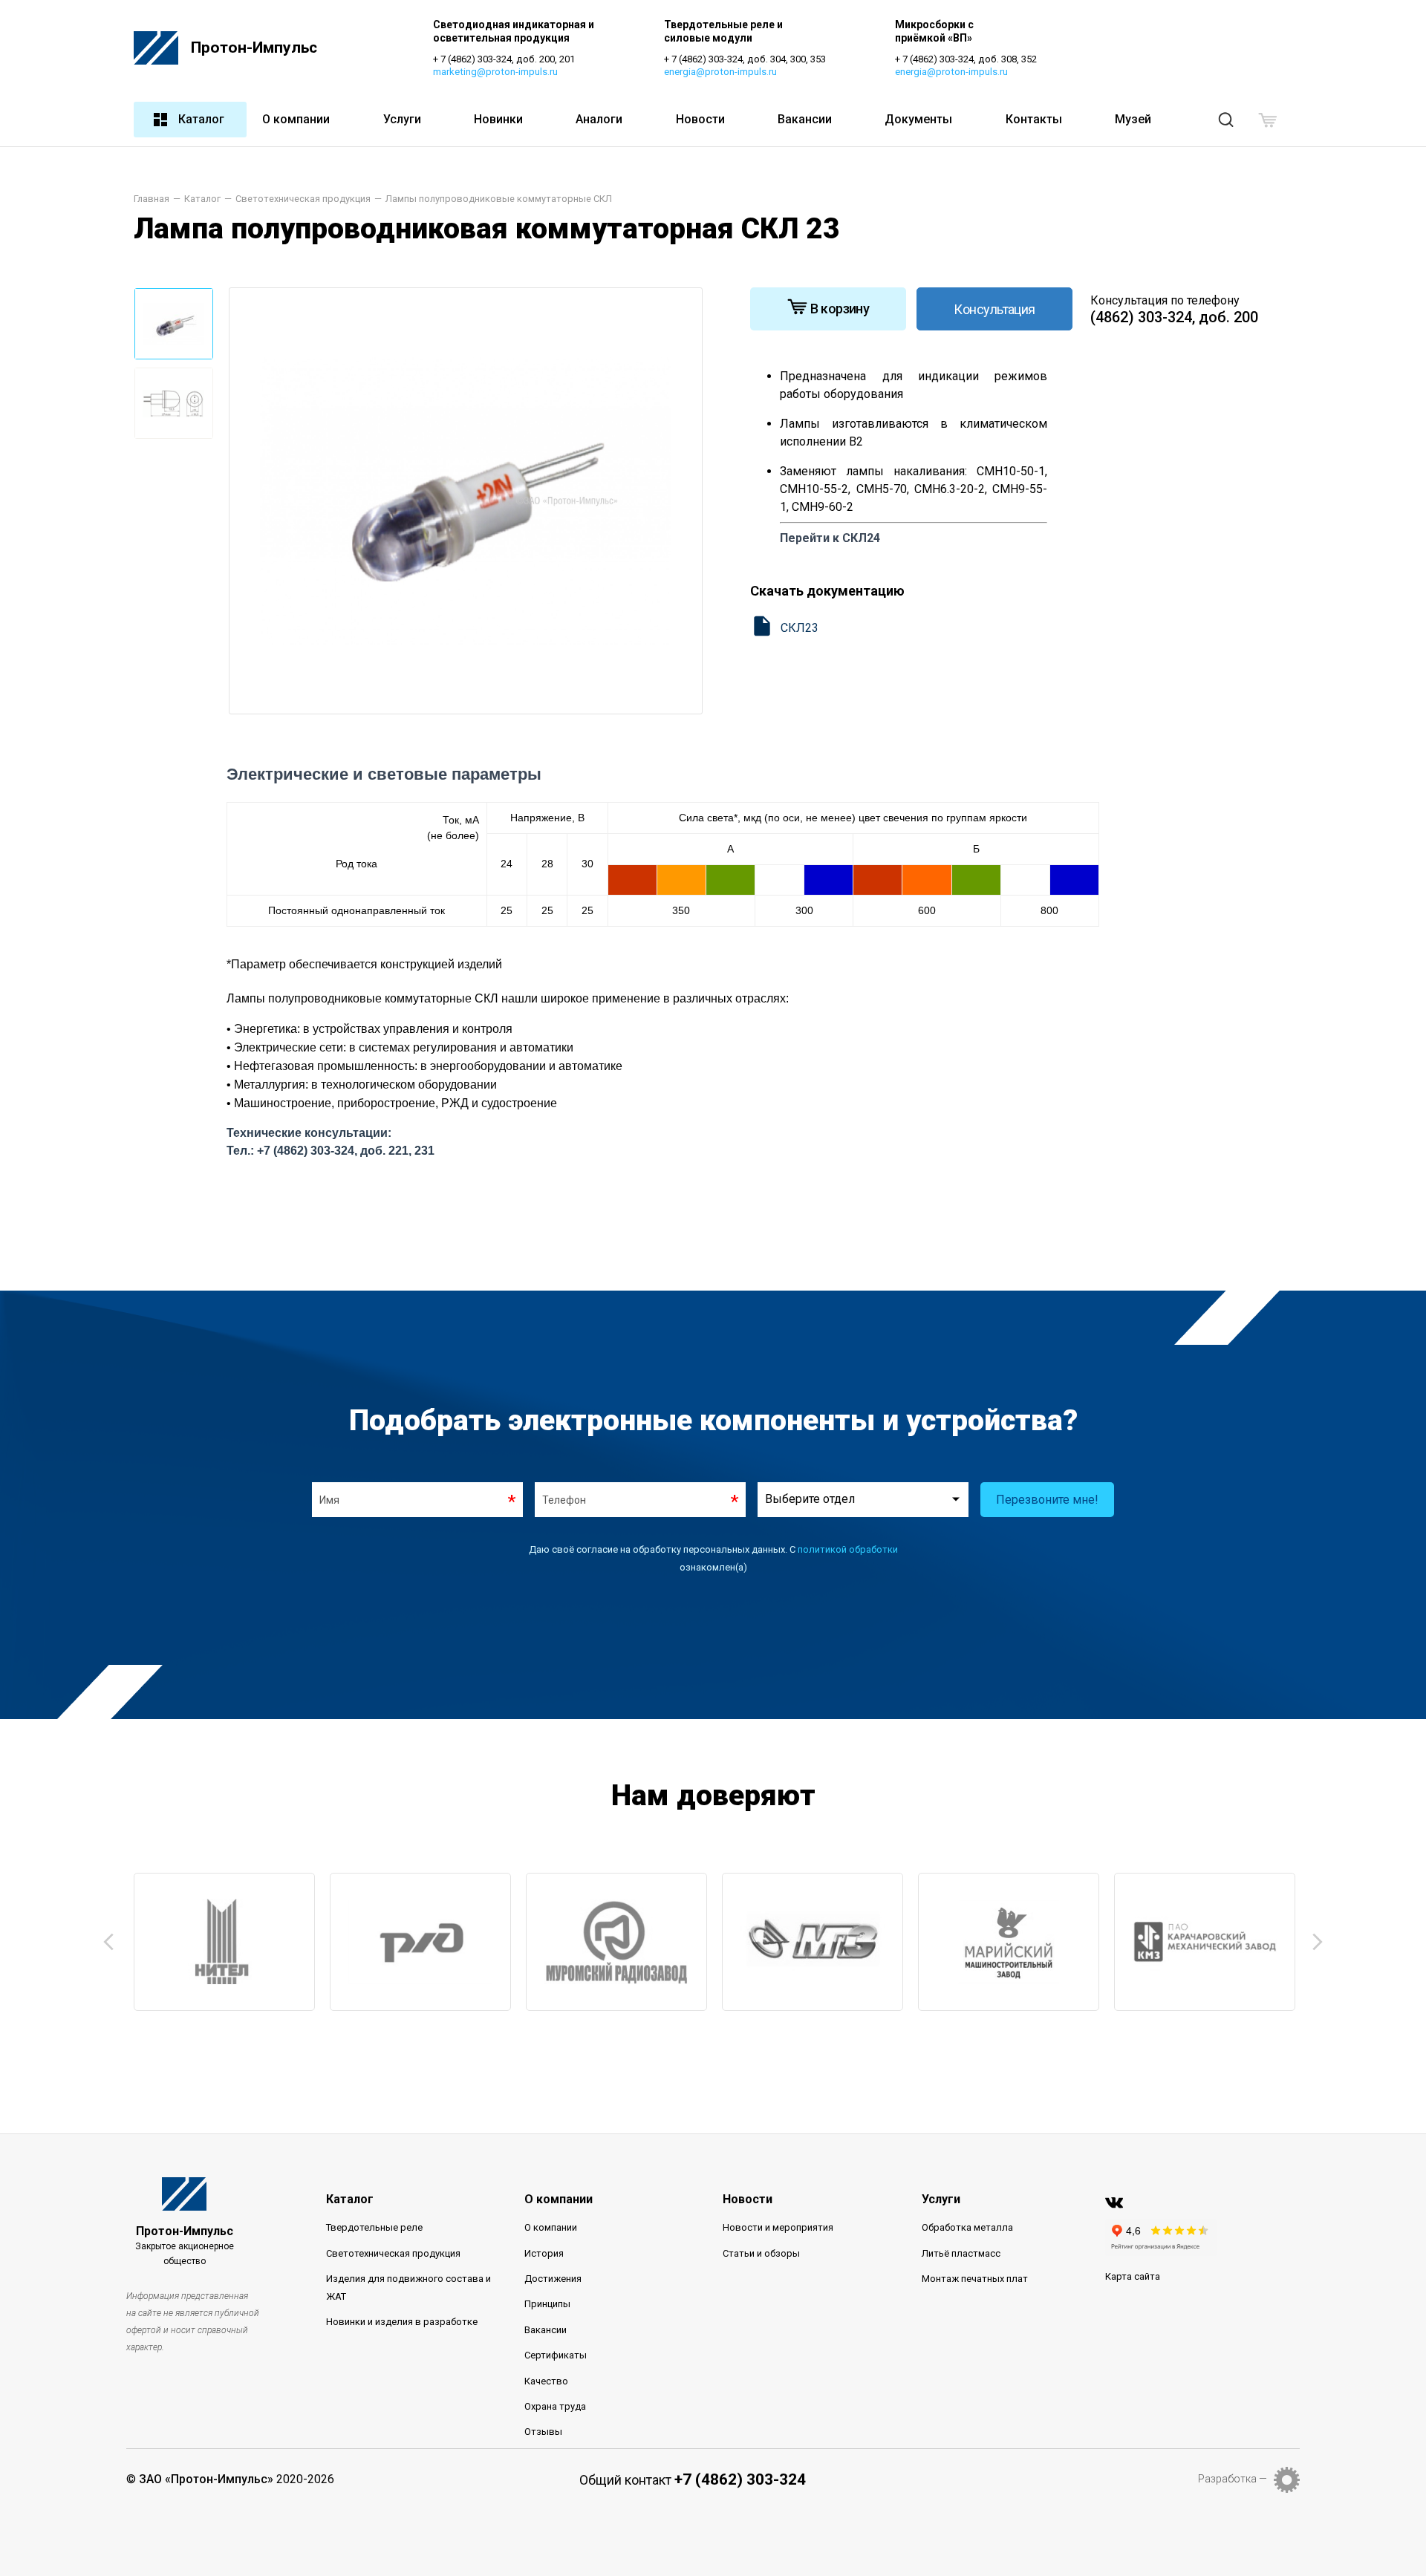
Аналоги (599, 119)
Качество (546, 2381)
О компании (296, 119)
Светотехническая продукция (393, 2253)
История (544, 2253)
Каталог (201, 119)
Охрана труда (555, 2406)
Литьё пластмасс (961, 2253)
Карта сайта (1133, 2276)
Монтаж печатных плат (975, 2279)
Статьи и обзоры (761, 2253)
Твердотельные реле (374, 2227)
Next (1318, 1942)
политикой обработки (848, 1549)
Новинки (498, 119)
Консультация (994, 309)
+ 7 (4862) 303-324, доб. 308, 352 (966, 59)
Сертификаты (556, 2355)
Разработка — (1233, 2479)
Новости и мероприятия (778, 2227)
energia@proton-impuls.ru (720, 72)
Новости (700, 119)
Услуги (402, 119)
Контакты (1034, 119)
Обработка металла (967, 2227)
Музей (1133, 119)
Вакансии (805, 119)
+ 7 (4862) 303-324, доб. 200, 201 (504, 59)
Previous (108, 1942)
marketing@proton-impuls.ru (495, 72)
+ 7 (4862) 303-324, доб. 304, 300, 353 (745, 59)
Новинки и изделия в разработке (402, 2322)
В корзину (840, 309)
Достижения (553, 2279)
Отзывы (543, 2432)
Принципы (547, 2304)
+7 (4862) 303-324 (740, 2479)
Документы (918, 119)
